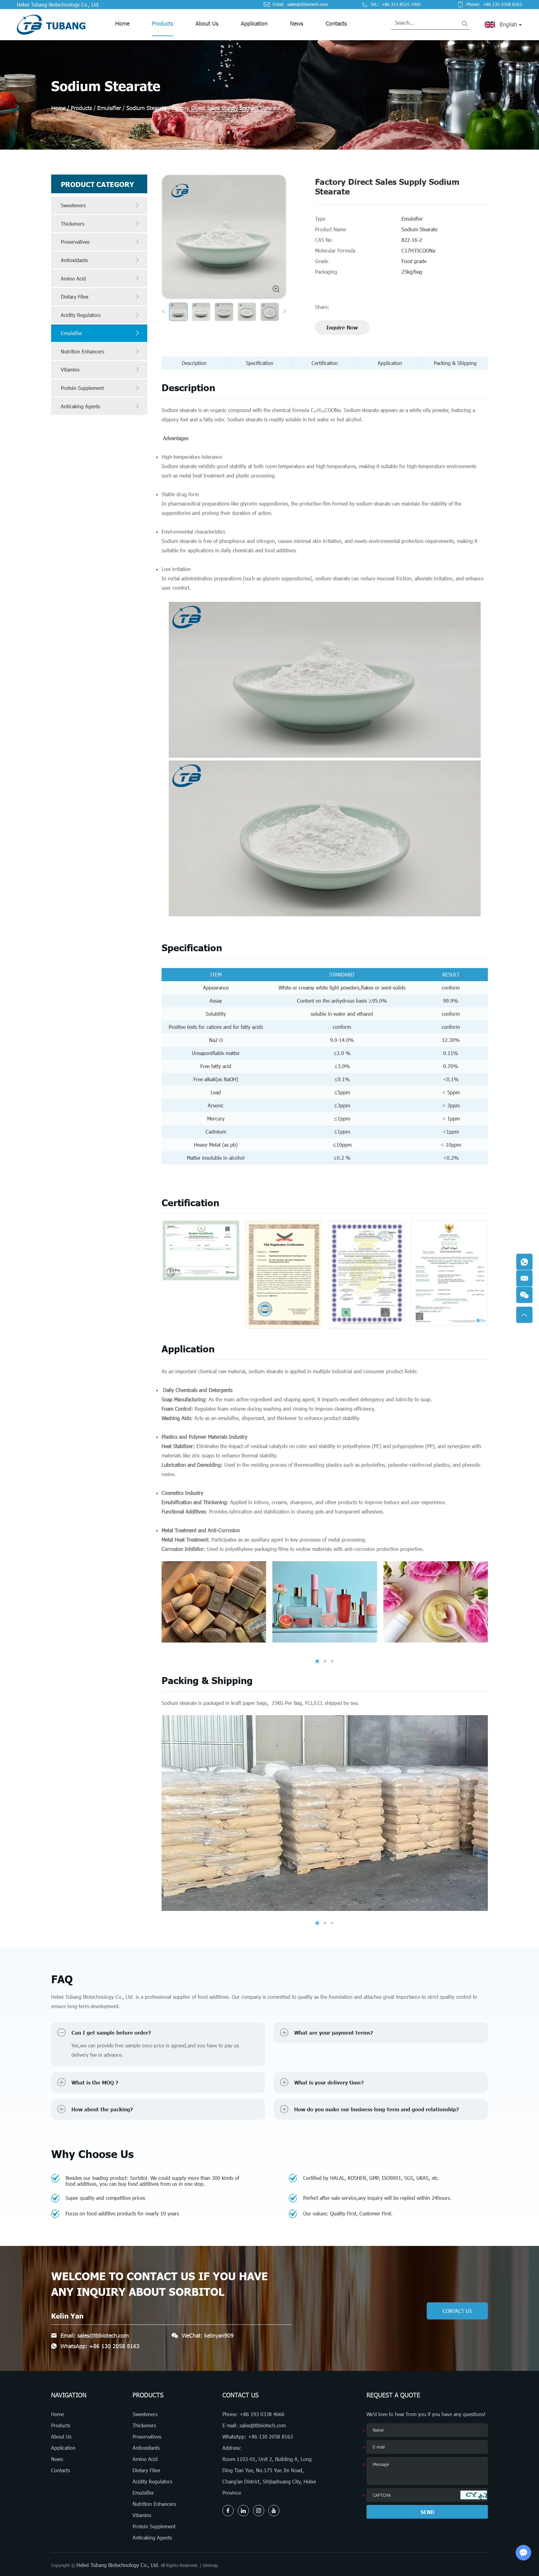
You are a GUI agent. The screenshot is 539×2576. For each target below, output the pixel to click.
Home (122, 23)
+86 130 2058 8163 (114, 2346)
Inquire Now (342, 327)
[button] (317, 1661)
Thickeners (73, 224)
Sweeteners (73, 205)
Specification (260, 363)
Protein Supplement (82, 388)
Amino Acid (73, 278)
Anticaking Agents (80, 406)
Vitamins (70, 369)
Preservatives (75, 242)
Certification (325, 363)
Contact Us (240, 2395)
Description (194, 363)
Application (254, 23)
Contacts (336, 23)
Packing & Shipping (455, 363)
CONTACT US (457, 2311)
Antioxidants (74, 260)
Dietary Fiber (75, 297)
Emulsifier (109, 108)
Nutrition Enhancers (83, 351)
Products (163, 23)
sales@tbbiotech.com (308, 4)
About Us (207, 23)
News (297, 23)
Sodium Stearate (146, 108)
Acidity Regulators (81, 315)
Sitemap (210, 2565)
